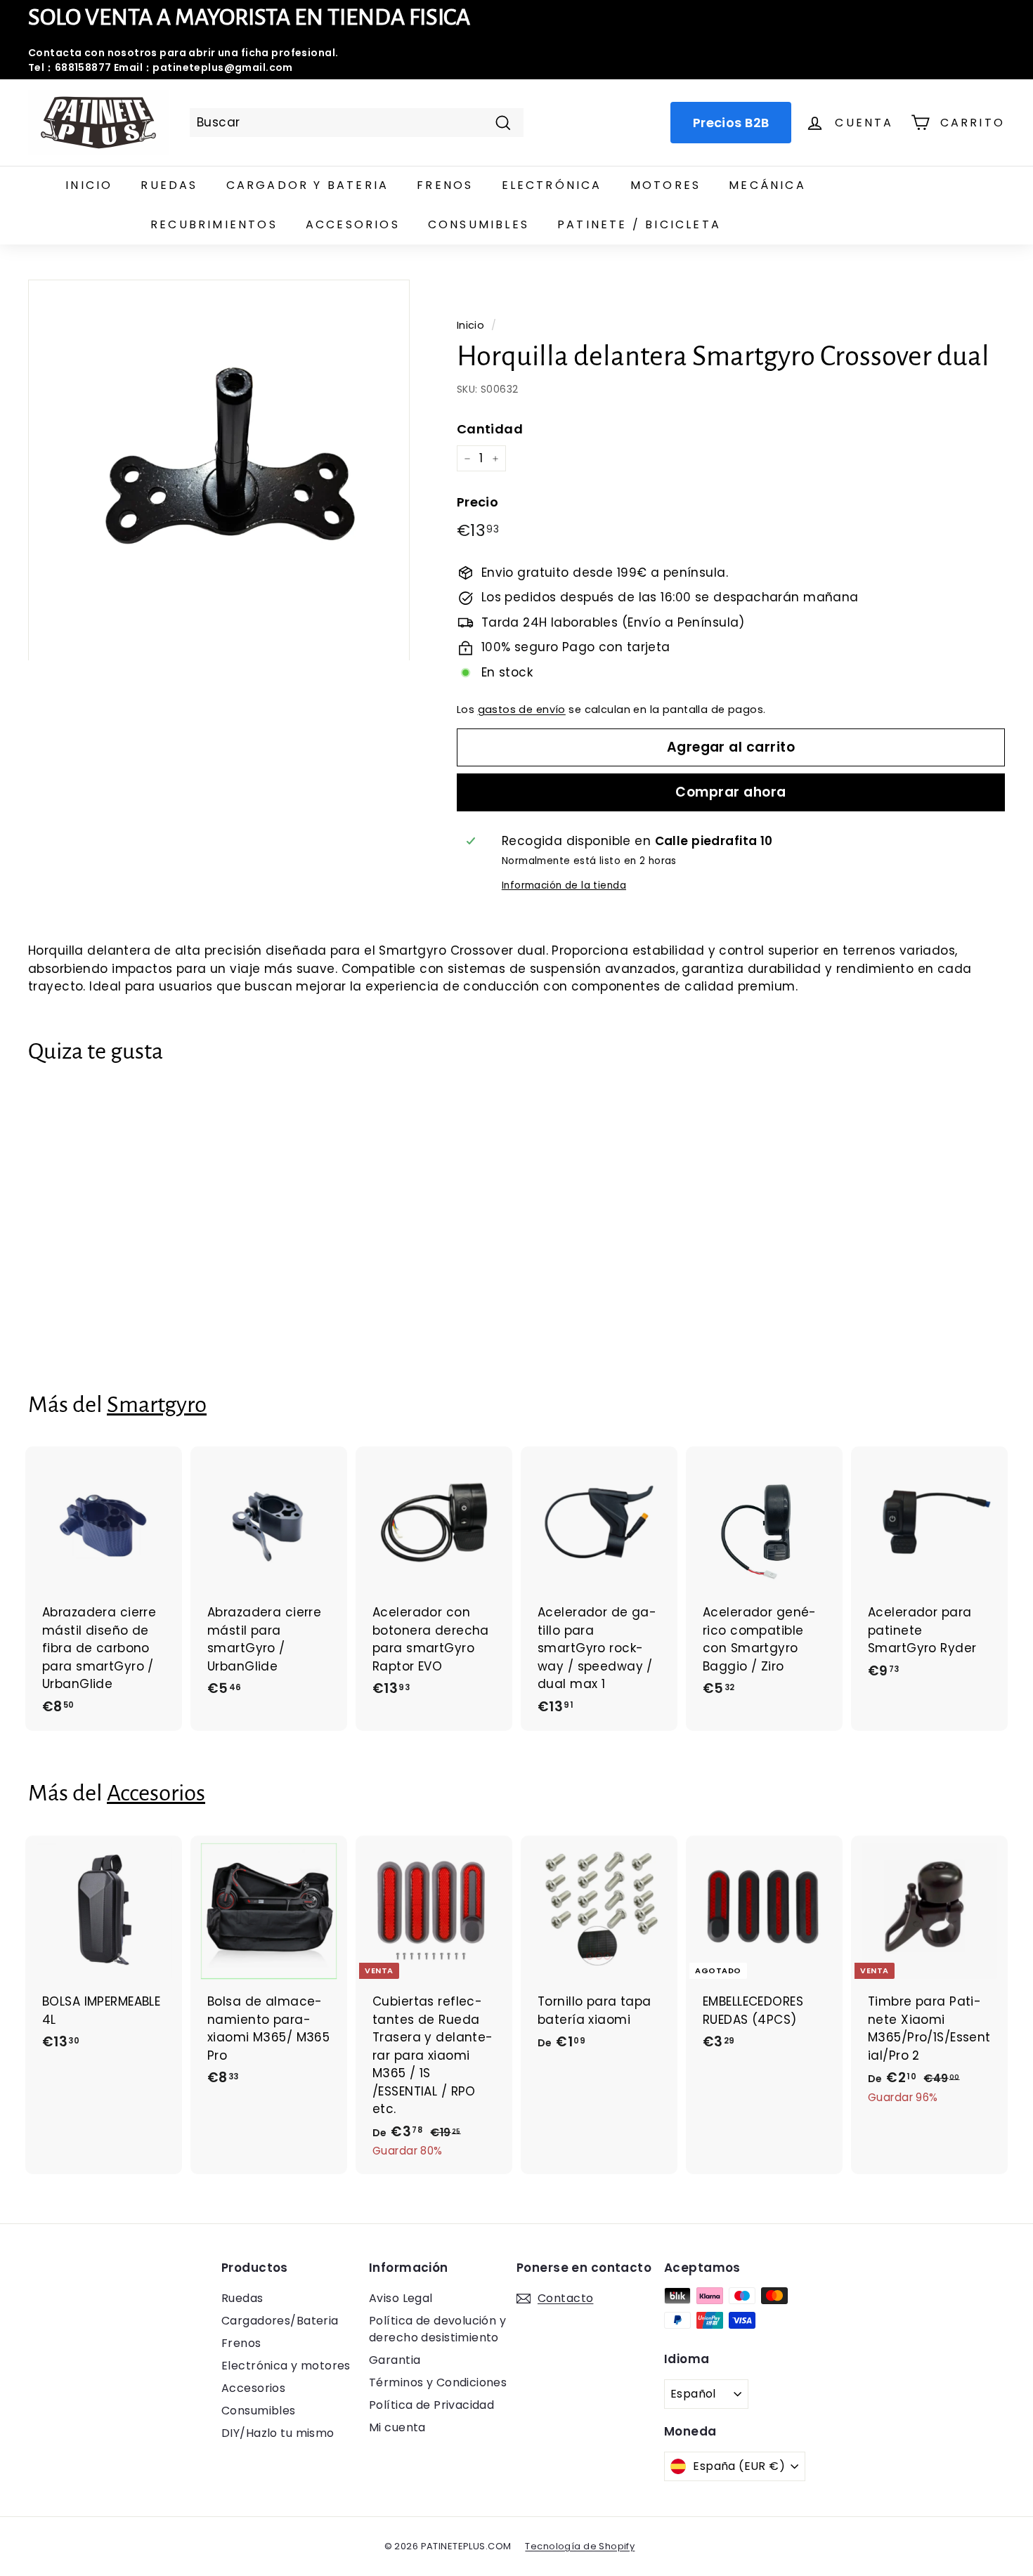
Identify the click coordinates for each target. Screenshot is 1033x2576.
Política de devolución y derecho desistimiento (437, 2329)
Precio (478, 502)
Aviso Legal (401, 2298)
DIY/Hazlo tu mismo (278, 2433)
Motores (665, 185)
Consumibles (479, 224)
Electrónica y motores (286, 2366)
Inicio (89, 185)
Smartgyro (157, 1405)
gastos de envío (522, 710)
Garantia (395, 2360)
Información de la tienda (564, 885)
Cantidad (490, 429)
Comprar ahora (730, 792)
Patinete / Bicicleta (639, 224)
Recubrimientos (214, 224)
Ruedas (169, 185)
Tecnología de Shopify (580, 2546)
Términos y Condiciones (438, 2382)
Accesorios (353, 224)
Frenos (445, 185)
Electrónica (552, 185)
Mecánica (767, 185)
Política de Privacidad (431, 2405)
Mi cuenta (397, 2427)
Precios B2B (731, 123)
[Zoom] (219, 470)
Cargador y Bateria (308, 185)
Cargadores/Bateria (280, 2321)
